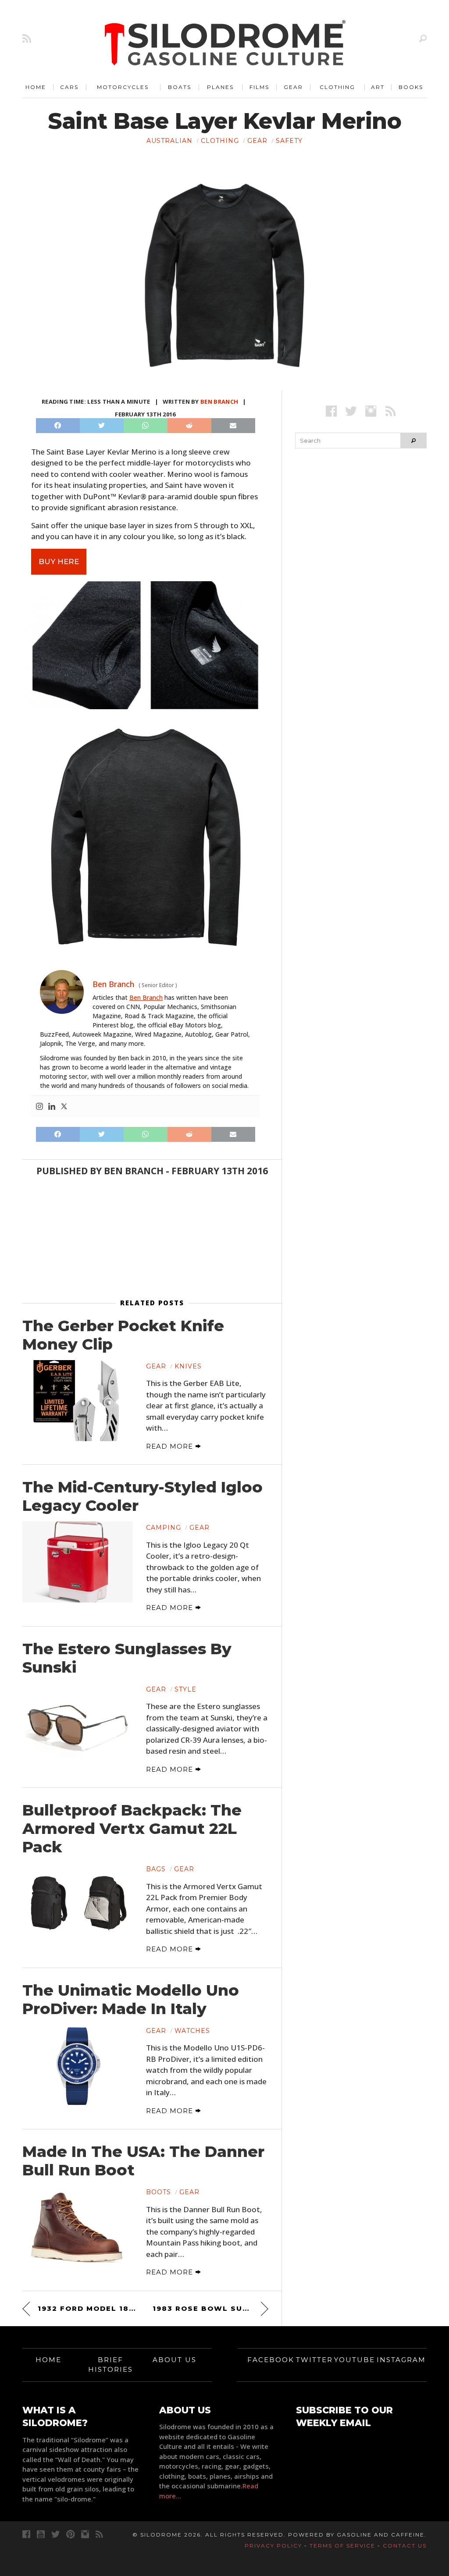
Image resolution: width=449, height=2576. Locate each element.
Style (185, 1689)
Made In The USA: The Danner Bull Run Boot (143, 2161)
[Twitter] (64, 1107)
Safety (289, 141)
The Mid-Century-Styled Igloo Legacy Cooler (143, 1496)
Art (378, 87)
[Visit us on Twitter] (55, 2534)
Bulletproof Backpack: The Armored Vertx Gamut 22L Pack (132, 1829)
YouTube (355, 2360)
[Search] (423, 38)
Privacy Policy (273, 2546)
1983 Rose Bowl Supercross (210, 2308)
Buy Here (59, 561)
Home (36, 87)
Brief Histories (110, 2365)
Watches (192, 2031)
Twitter (314, 2360)
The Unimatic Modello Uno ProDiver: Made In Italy (131, 2000)
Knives (188, 1366)
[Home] (225, 44)
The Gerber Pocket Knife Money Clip (123, 1335)
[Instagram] (39, 1107)
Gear (293, 87)
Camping (164, 1528)
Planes (220, 87)
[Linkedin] (52, 1107)
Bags (156, 1869)
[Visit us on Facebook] (331, 411)
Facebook (271, 2360)
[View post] (78, 1401)
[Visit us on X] (351, 411)
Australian (169, 141)
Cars (69, 87)
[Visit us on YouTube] (41, 2534)
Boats (180, 87)
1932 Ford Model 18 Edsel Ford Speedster (88, 2308)
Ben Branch (219, 402)
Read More (171, 1446)
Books (411, 87)
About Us (175, 2360)
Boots (159, 2192)
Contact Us (405, 2546)
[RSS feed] (27, 38)
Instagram (401, 2360)
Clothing (337, 87)
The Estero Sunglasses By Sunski (127, 1658)
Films (259, 87)
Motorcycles (123, 87)
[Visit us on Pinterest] (70, 2534)
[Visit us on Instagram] (371, 411)
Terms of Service (342, 2546)
